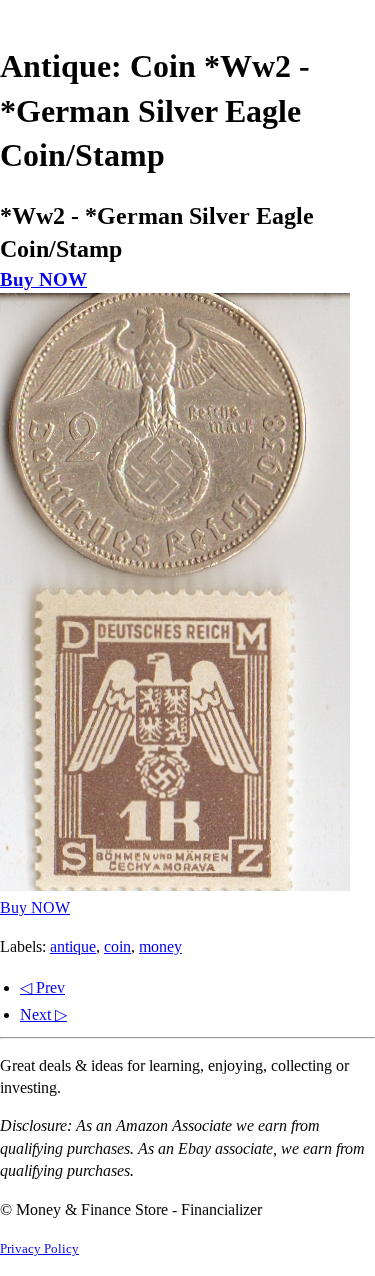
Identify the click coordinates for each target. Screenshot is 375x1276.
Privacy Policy (39, 1249)
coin (117, 946)
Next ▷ (43, 1014)
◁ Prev (42, 987)
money (160, 946)
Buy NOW (43, 279)
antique (73, 946)
